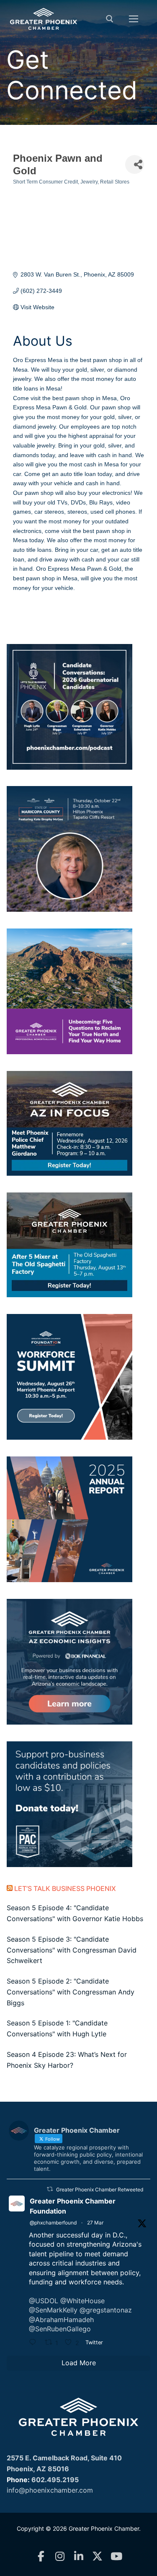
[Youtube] (116, 2557)
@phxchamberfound (53, 2223)
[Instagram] (60, 2557)
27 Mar (95, 2223)
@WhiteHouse (82, 2301)
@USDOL (44, 2301)
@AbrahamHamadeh (61, 2320)
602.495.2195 (55, 2480)
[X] (97, 2557)
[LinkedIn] (78, 2557)
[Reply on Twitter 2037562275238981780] (35, 2343)
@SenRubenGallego (60, 2329)
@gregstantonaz (106, 2310)
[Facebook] (41, 2557)
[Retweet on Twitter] (50, 2189)
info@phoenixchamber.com (50, 2490)
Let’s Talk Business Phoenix (65, 1888)
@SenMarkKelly (53, 2310)
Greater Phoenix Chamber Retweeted (100, 2189)
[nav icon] (134, 19)
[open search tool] (110, 19)
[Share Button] (135, 164)
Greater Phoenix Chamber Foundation (73, 2206)
